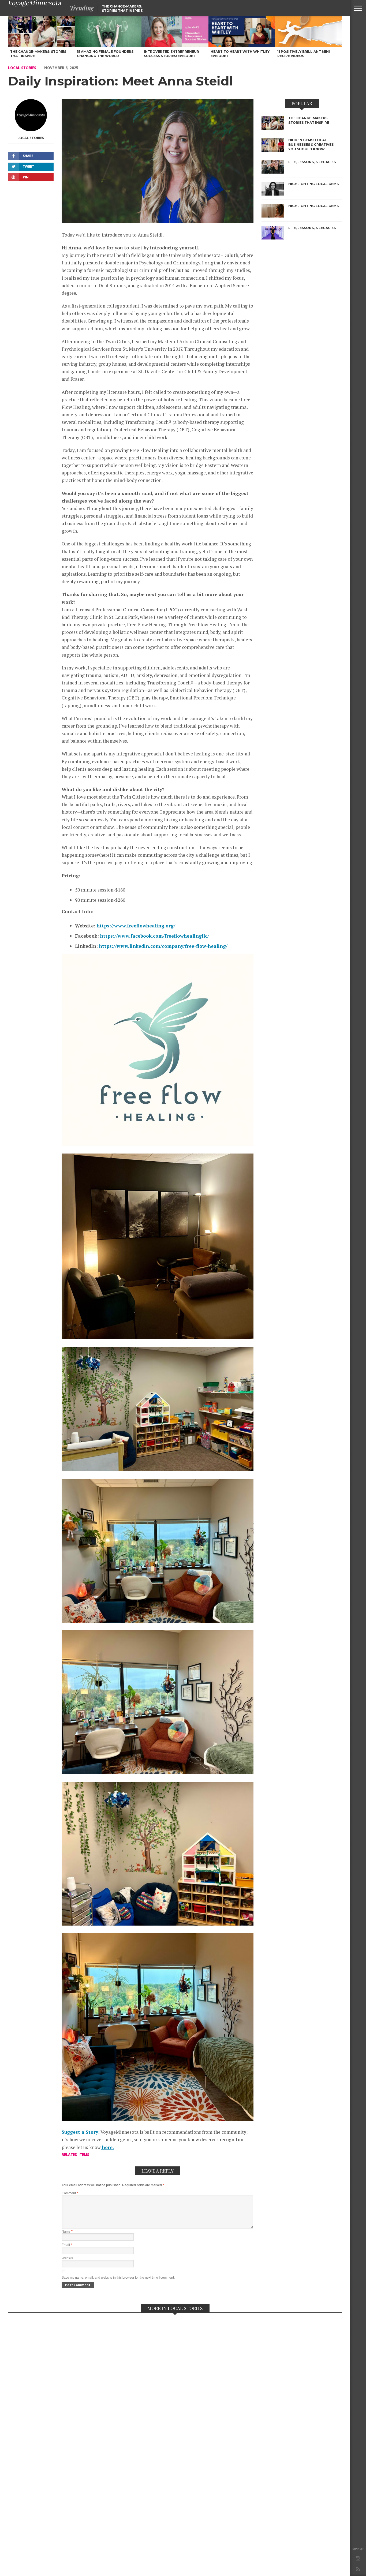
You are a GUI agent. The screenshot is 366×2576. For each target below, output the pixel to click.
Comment (70, 2193)
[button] (358, 8)
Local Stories (22, 68)
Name (67, 2231)
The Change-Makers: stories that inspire (122, 8)
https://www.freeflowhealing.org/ (136, 926)
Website (68, 2258)
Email (67, 2245)
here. (107, 2147)
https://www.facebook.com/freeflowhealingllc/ (155, 936)
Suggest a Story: (81, 2132)
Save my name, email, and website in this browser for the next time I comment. (118, 2278)
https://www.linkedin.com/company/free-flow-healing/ (163, 946)
